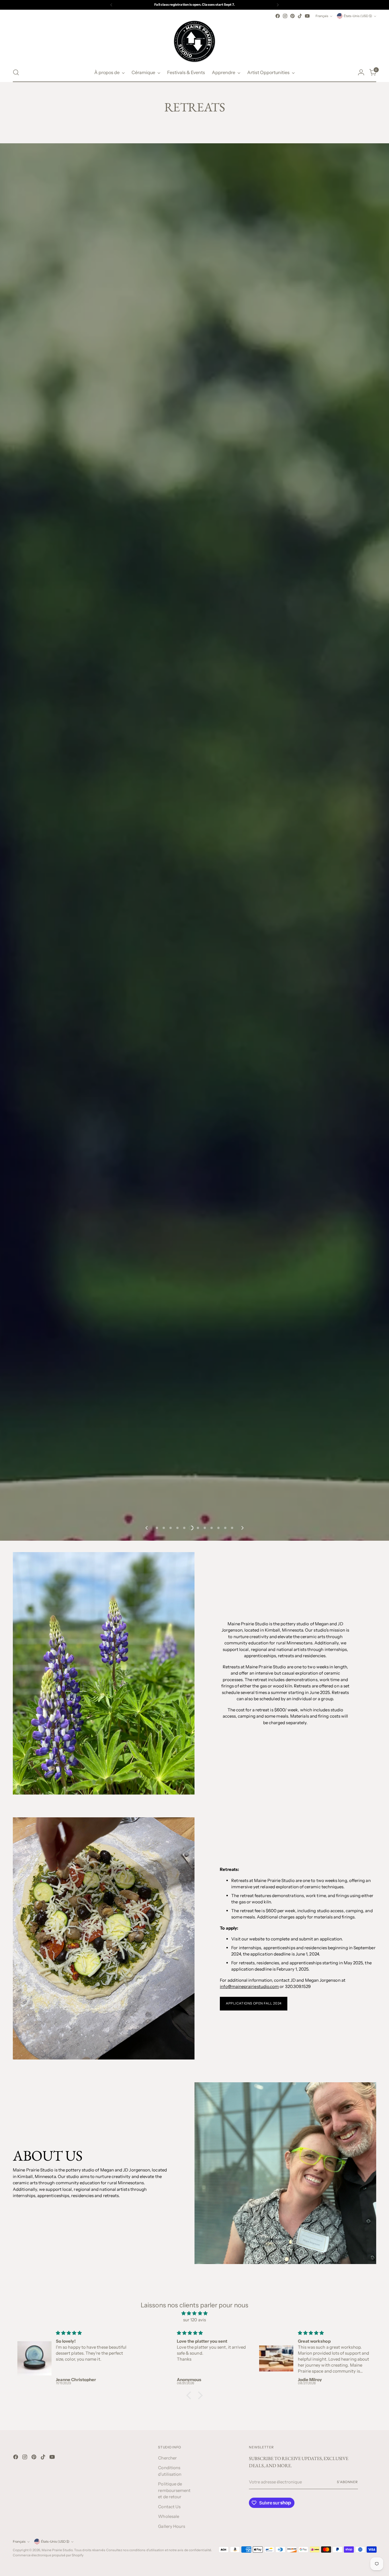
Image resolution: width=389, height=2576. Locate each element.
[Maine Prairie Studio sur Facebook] (278, 16)
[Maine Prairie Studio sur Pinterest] (292, 16)
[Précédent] (111, 5)
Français (322, 16)
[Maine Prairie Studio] (195, 41)
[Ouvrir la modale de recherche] (16, 72)
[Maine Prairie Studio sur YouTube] (307, 16)
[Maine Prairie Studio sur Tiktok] (300, 16)
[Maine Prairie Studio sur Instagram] (285, 16)
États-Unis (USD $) (358, 16)
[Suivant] (278, 5)
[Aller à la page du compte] (361, 72)
